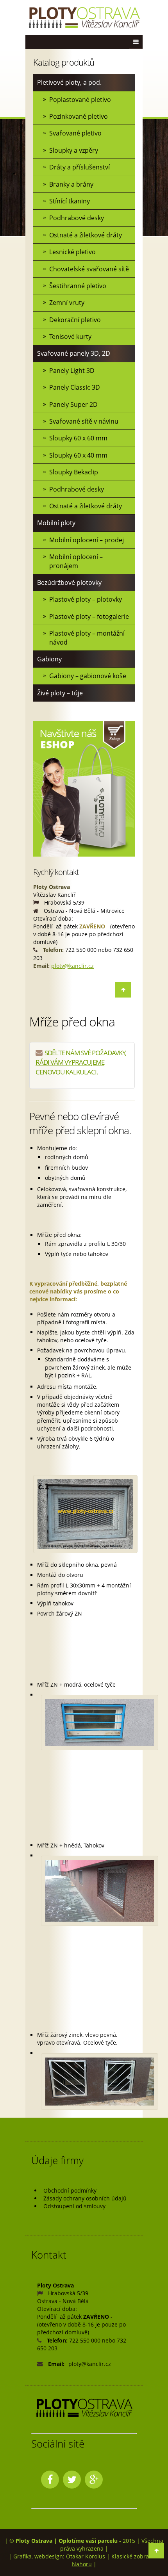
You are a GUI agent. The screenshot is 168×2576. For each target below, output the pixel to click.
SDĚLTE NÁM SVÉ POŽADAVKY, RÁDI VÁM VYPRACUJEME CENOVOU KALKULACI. (81, 1062)
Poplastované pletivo (80, 100)
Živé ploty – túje (60, 693)
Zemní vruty (67, 303)
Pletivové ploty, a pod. (69, 82)
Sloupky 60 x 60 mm (78, 438)
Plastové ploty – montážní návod (87, 638)
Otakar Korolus (86, 2556)
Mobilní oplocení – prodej (87, 540)
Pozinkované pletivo (79, 116)
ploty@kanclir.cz (72, 966)
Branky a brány (71, 184)
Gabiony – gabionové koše (88, 676)
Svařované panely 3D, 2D (74, 353)
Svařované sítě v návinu (84, 421)
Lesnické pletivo (72, 252)
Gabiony (49, 659)
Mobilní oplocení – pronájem (76, 561)
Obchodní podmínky (70, 2190)
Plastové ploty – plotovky (86, 599)
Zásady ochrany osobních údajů (85, 2198)
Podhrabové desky (77, 218)
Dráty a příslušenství (80, 167)
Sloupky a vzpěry (74, 150)
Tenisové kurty (70, 337)
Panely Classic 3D (75, 387)
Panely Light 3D (72, 371)
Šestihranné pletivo (78, 286)
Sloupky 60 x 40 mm (78, 455)
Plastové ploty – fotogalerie (89, 616)
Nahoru (82, 2564)
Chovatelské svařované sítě (89, 269)
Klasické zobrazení (136, 2556)
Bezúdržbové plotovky (69, 583)
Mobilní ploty (56, 523)
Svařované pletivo (75, 133)
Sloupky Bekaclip (74, 472)
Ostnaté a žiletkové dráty (86, 235)
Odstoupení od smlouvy (74, 2206)
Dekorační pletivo (75, 320)
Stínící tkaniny (70, 201)
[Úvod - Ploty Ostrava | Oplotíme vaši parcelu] (84, 18)
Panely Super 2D (73, 404)
